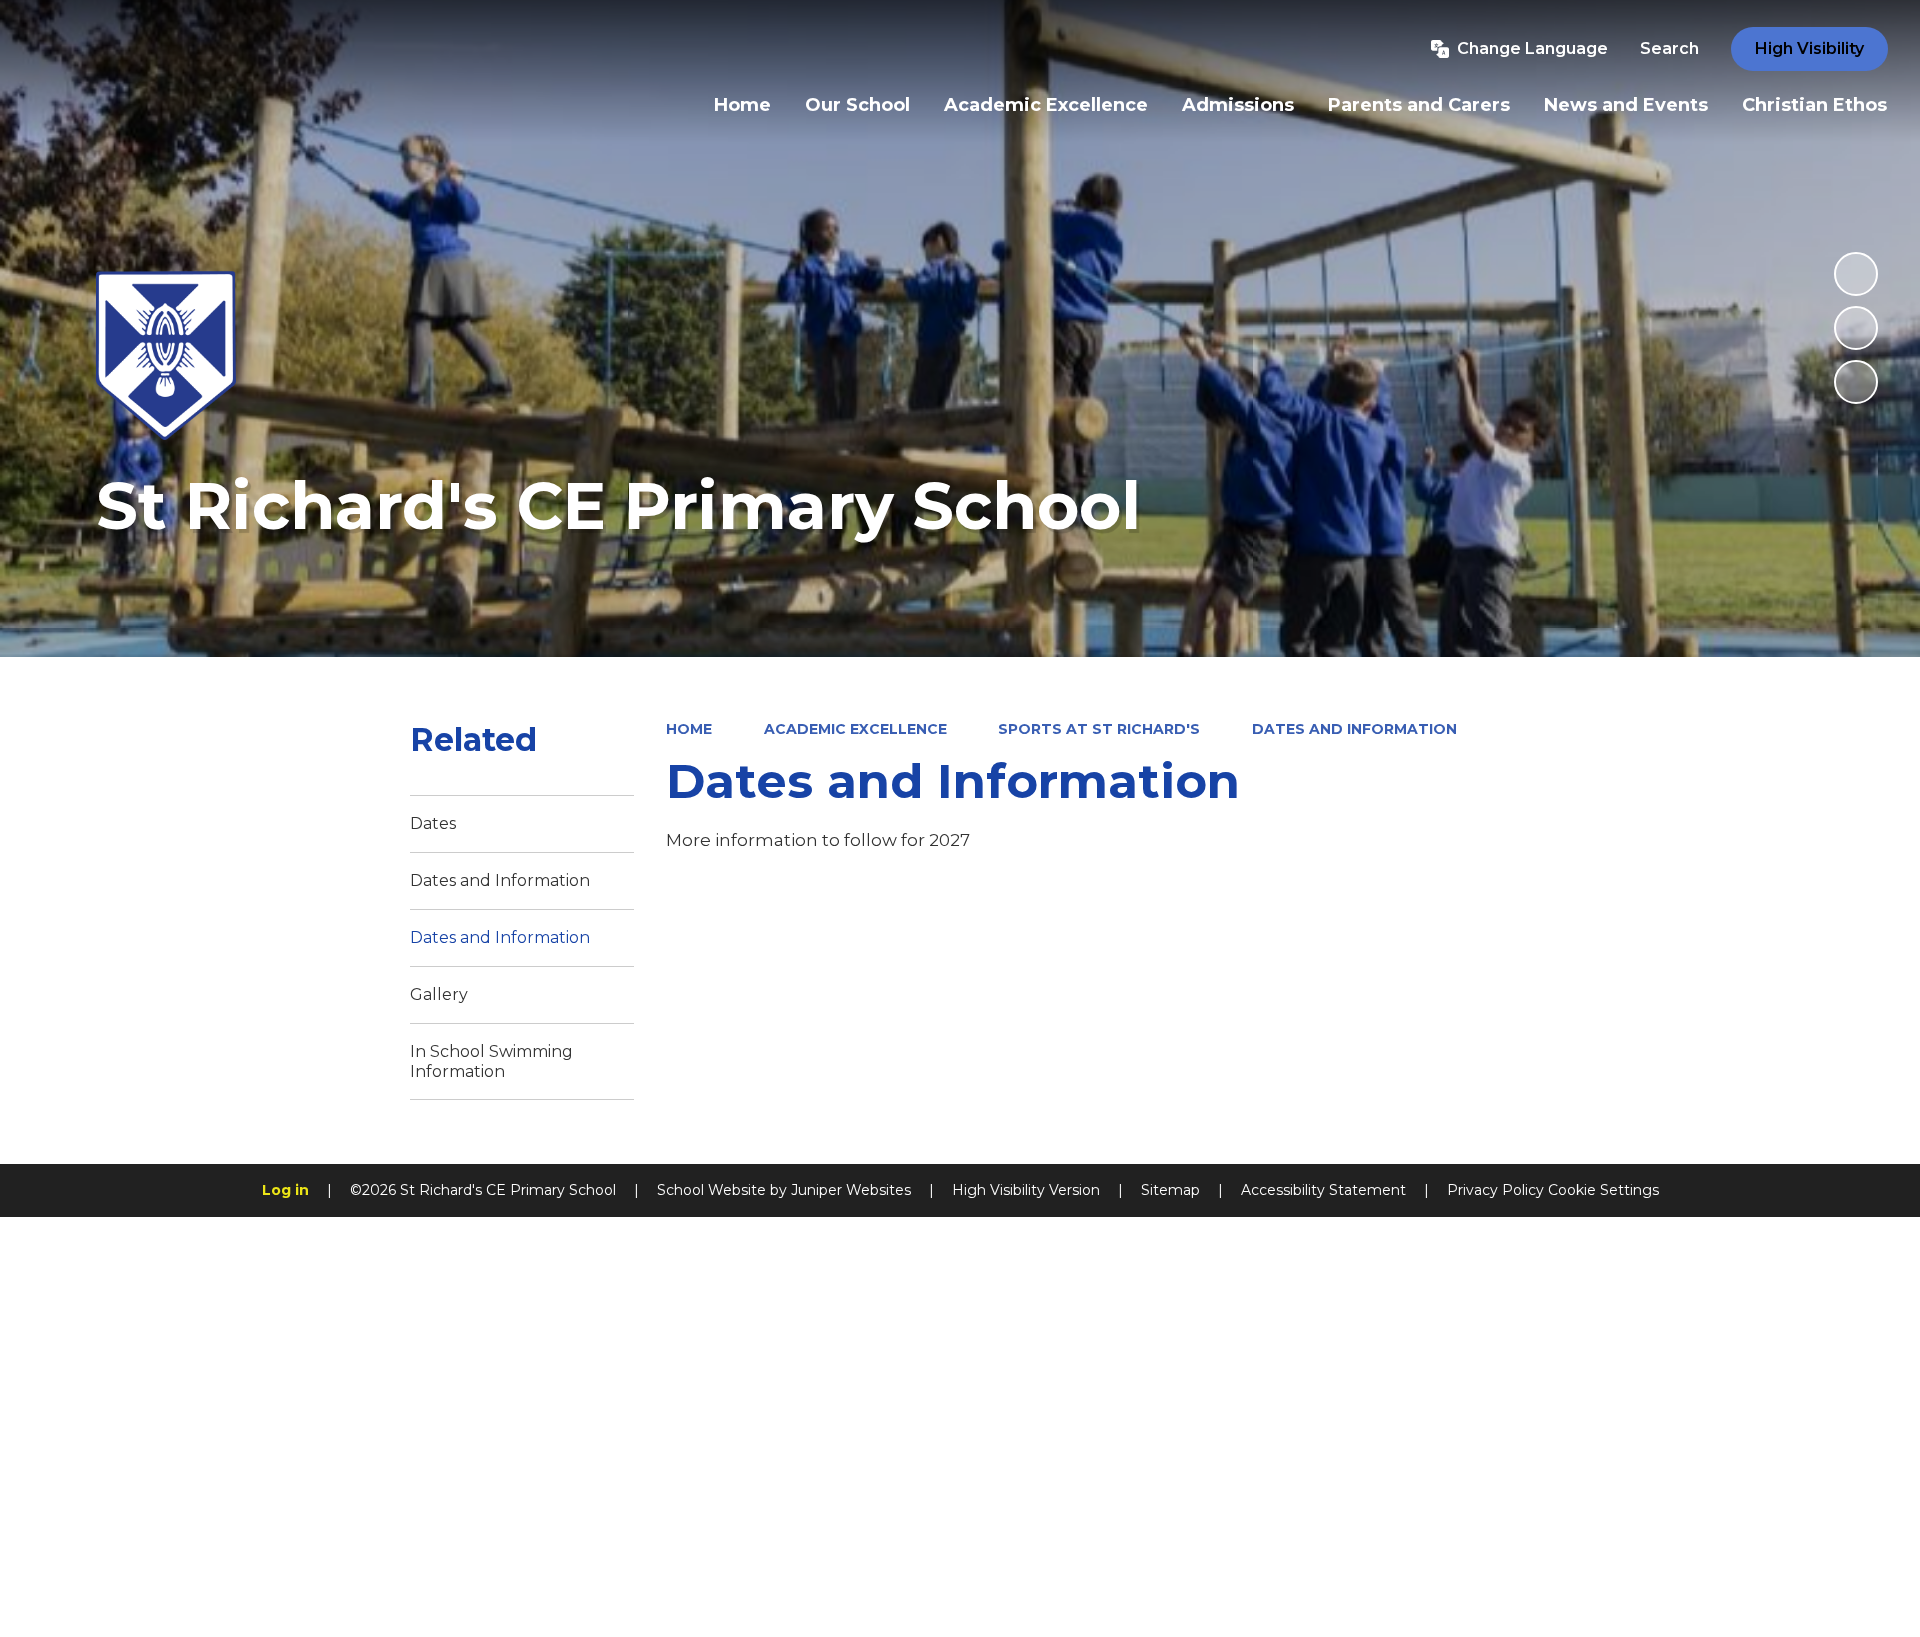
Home (689, 729)
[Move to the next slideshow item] (1856, 382)
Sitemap (1170, 1190)
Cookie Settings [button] (1603, 1190)
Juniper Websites (851, 1190)
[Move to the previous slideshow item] (1856, 328)
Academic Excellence (855, 729)
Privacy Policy (1495, 1190)
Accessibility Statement (1323, 1190)
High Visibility (1809, 48)
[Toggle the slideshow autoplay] (1856, 274)
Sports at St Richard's (1099, 729)
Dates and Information (1354, 729)
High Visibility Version (1026, 1190)
